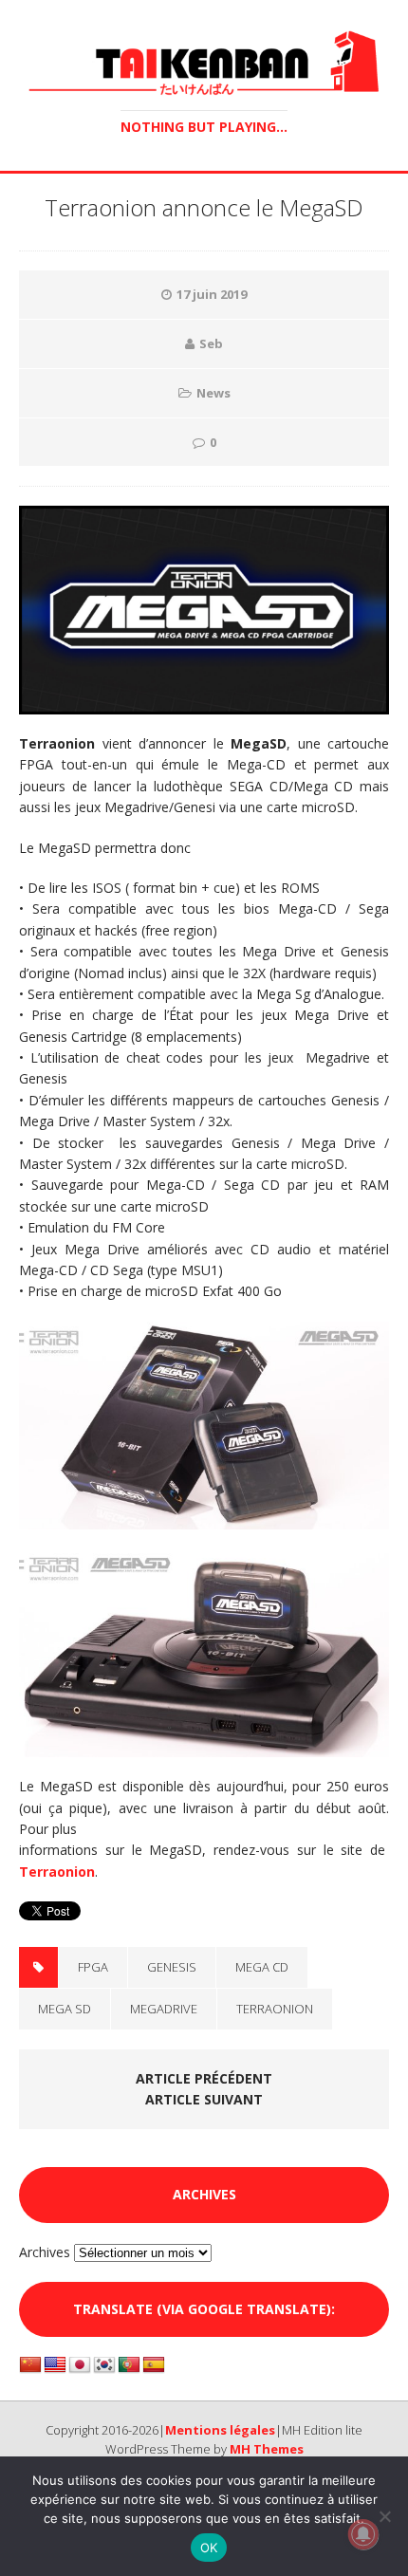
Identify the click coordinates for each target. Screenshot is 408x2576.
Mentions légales (220, 2430)
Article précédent (204, 2078)
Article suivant (204, 2099)
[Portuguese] (129, 2365)
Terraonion (57, 1872)
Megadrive (164, 2009)
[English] (55, 2365)
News (213, 393)
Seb (211, 343)
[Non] (384, 2516)
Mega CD (262, 1967)
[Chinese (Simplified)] (30, 2365)
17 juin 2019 (212, 294)
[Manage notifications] (363, 2534)
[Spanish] (154, 2365)
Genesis (172, 1967)
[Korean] (104, 2365)
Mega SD (65, 2009)
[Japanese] (80, 2365)
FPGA (93, 1967)
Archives (45, 2252)
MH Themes (267, 2449)
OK (209, 2548)
